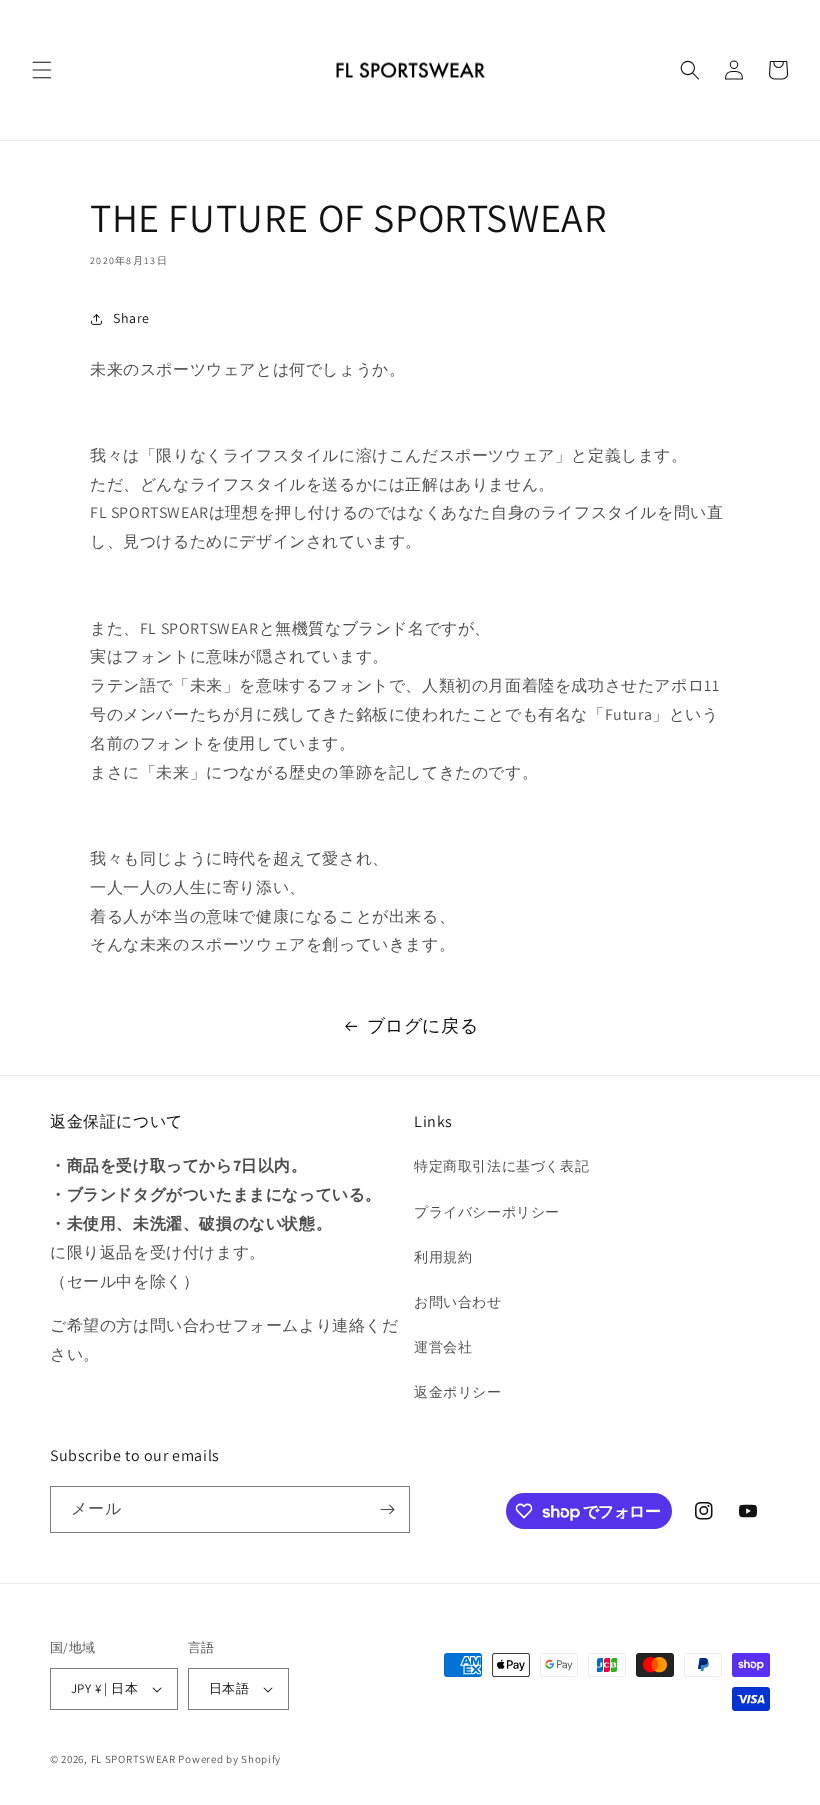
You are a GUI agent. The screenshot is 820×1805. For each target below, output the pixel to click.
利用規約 (443, 1257)
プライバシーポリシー (487, 1212)
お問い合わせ (458, 1302)
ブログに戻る (423, 1025)
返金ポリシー (458, 1392)
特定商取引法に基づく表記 (501, 1166)
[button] (42, 70)
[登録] (387, 1509)
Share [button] (131, 318)
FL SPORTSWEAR (133, 1759)
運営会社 (443, 1347)
